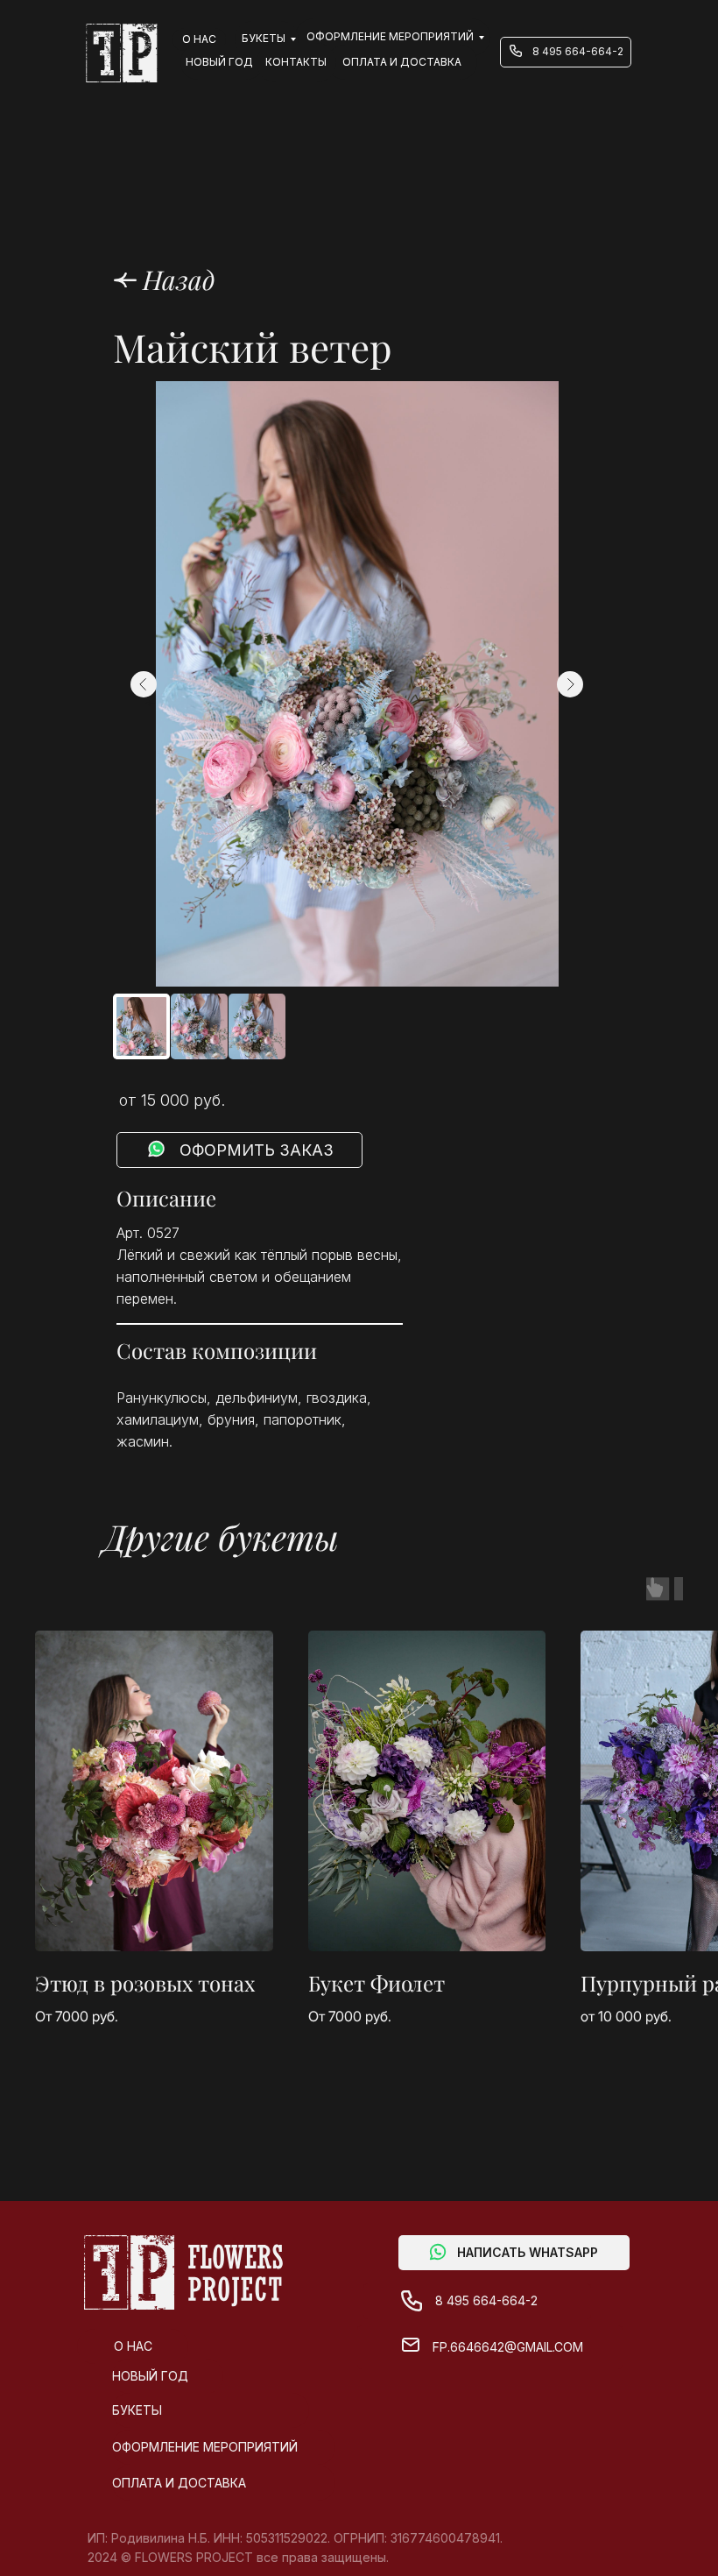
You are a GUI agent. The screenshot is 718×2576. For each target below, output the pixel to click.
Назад (179, 280)
